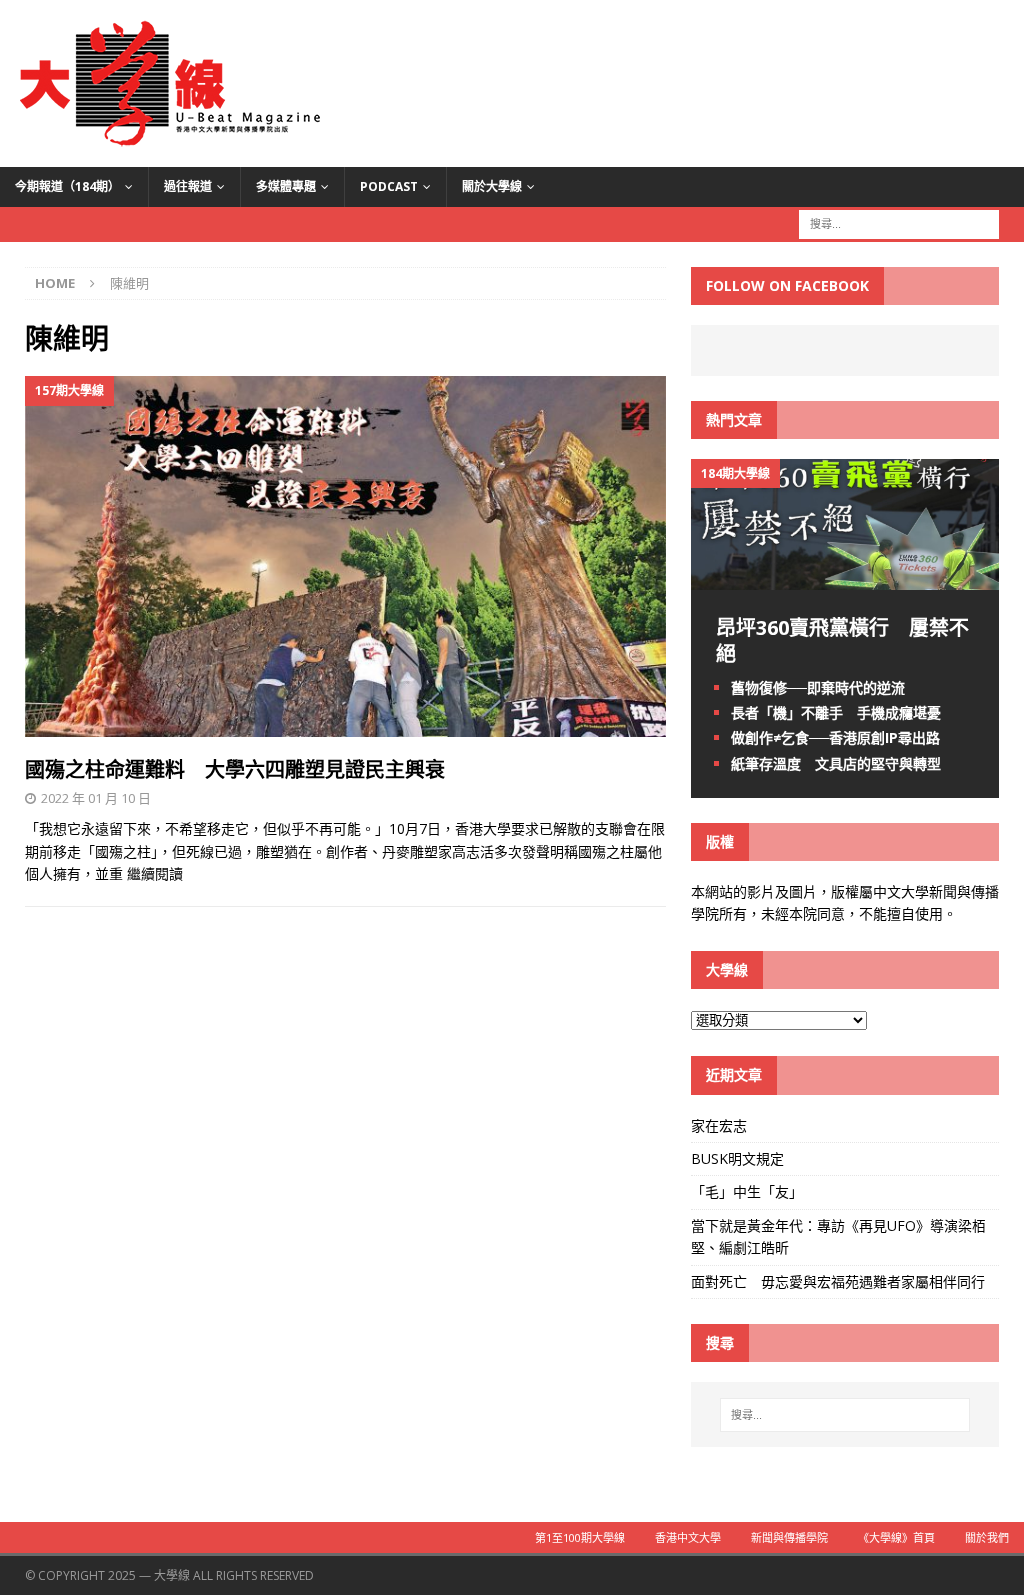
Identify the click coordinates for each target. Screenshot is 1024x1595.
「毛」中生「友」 (747, 1191)
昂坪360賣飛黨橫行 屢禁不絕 (842, 640)
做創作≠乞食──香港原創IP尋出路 (835, 737)
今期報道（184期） (67, 186)
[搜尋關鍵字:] (899, 222)
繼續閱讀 (155, 873)
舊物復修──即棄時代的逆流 (818, 687)
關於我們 (987, 1537)
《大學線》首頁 (896, 1537)
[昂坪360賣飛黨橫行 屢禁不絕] (845, 578)
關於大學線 (492, 186)
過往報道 (188, 186)
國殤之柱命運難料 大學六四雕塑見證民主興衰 (235, 769)
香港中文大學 (688, 1537)
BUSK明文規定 (737, 1158)
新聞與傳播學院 (789, 1537)
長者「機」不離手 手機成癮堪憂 (836, 712)
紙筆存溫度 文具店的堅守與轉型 (836, 763)
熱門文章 (734, 419)
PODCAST (389, 186)
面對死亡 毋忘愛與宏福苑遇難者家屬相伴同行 (840, 1281)
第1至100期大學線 (580, 1537)
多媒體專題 (286, 186)
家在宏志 (719, 1125)
